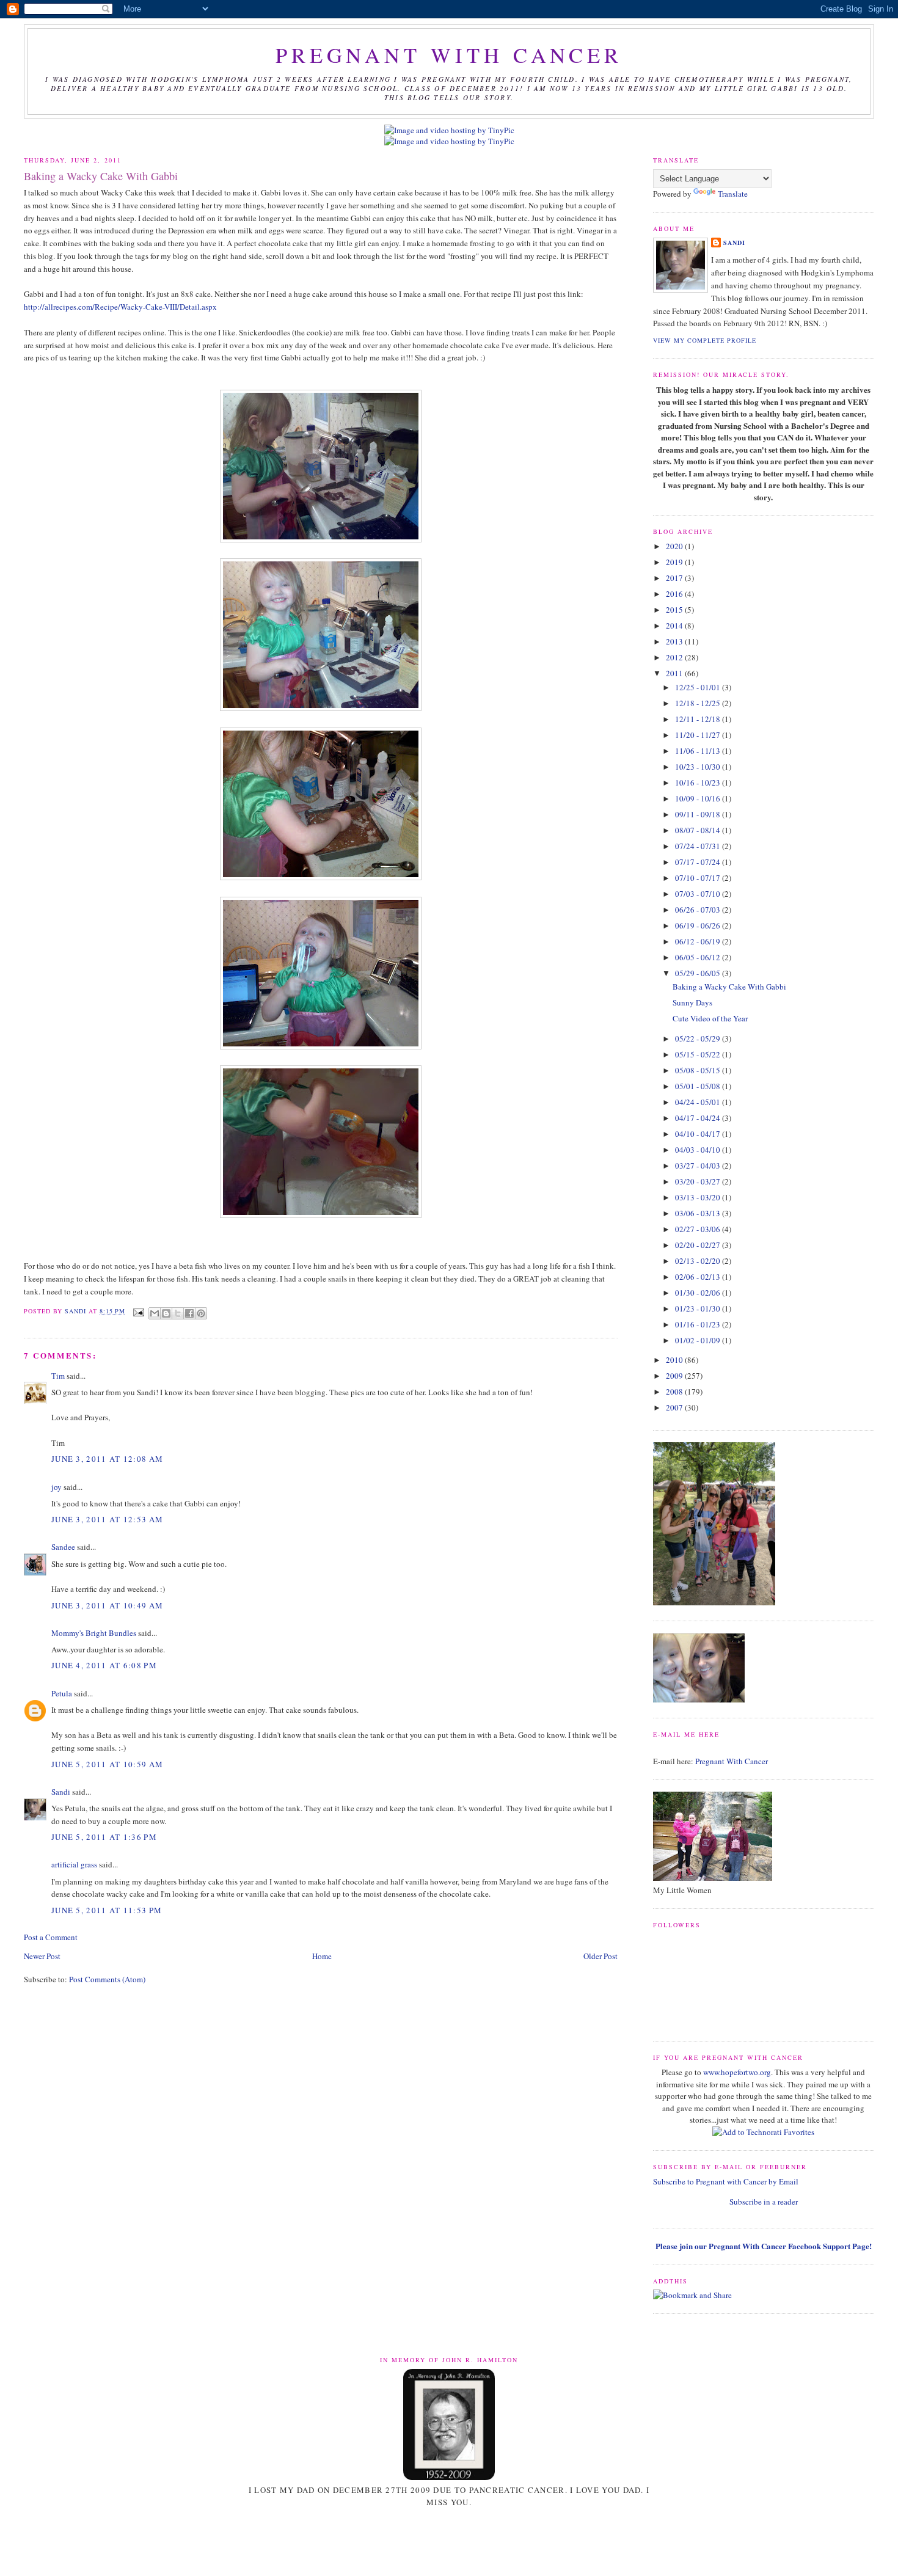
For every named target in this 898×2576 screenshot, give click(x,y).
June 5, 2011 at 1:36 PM (104, 1837)
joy (57, 1487)
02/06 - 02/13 (699, 1277)
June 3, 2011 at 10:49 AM (107, 1605)
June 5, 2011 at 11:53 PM (107, 1910)
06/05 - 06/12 (699, 957)
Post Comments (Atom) (107, 1979)
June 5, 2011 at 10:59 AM (107, 1764)
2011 (675, 673)
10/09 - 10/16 (699, 798)
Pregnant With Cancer (732, 1761)
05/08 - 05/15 (699, 1070)
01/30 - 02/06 (699, 1293)
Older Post (600, 1956)
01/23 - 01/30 (699, 1308)
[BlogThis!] (166, 1313)
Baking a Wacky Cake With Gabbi (729, 987)
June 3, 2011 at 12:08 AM (107, 1459)
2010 (675, 1360)
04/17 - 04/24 (699, 1118)
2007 (675, 1407)
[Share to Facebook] (189, 1313)
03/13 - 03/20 (699, 1197)
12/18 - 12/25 (699, 703)
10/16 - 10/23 (699, 783)
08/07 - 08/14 (699, 830)
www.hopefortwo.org (737, 2072)
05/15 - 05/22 (699, 1054)
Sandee (63, 1547)
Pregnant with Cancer (449, 55)
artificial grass (74, 1864)
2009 (675, 1376)
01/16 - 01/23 (699, 1324)
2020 (675, 546)
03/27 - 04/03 (699, 1166)
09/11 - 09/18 (699, 814)
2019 (675, 562)
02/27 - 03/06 (699, 1229)
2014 (675, 626)
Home (322, 1956)
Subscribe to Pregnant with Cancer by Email (726, 2181)
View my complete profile (705, 340)
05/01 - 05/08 (699, 1086)
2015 (675, 610)
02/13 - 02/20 (699, 1261)
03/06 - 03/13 (699, 1213)
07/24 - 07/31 (699, 846)
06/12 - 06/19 (699, 941)
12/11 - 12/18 (699, 719)
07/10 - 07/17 (699, 878)
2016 (675, 594)
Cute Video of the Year (710, 1018)
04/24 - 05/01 (699, 1102)
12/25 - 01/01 (699, 687)
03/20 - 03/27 (699, 1181)
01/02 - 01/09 (699, 1340)
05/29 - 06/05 (699, 973)
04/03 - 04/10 (699, 1150)
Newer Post (42, 1956)
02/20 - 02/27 (699, 1245)
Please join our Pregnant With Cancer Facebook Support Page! (764, 2246)
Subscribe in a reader (764, 2202)
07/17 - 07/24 (699, 862)
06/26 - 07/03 (699, 910)
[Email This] (155, 1313)
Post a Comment (51, 1937)
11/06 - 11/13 (699, 751)
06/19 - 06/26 (699, 925)
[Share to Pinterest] (201, 1313)
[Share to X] (178, 1313)
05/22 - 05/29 (699, 1038)
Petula (62, 1693)
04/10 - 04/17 (699, 1134)
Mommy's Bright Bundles (94, 1633)
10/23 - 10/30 (699, 767)
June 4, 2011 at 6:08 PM (104, 1665)
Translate (733, 194)
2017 (675, 578)
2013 (675, 641)
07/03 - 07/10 (699, 894)
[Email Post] (138, 1312)
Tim (58, 1376)
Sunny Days (692, 1002)
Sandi (77, 1312)
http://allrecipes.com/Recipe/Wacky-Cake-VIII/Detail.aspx (120, 307)
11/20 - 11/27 (699, 735)
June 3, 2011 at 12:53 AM (107, 1519)
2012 (675, 657)
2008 (675, 1392)
